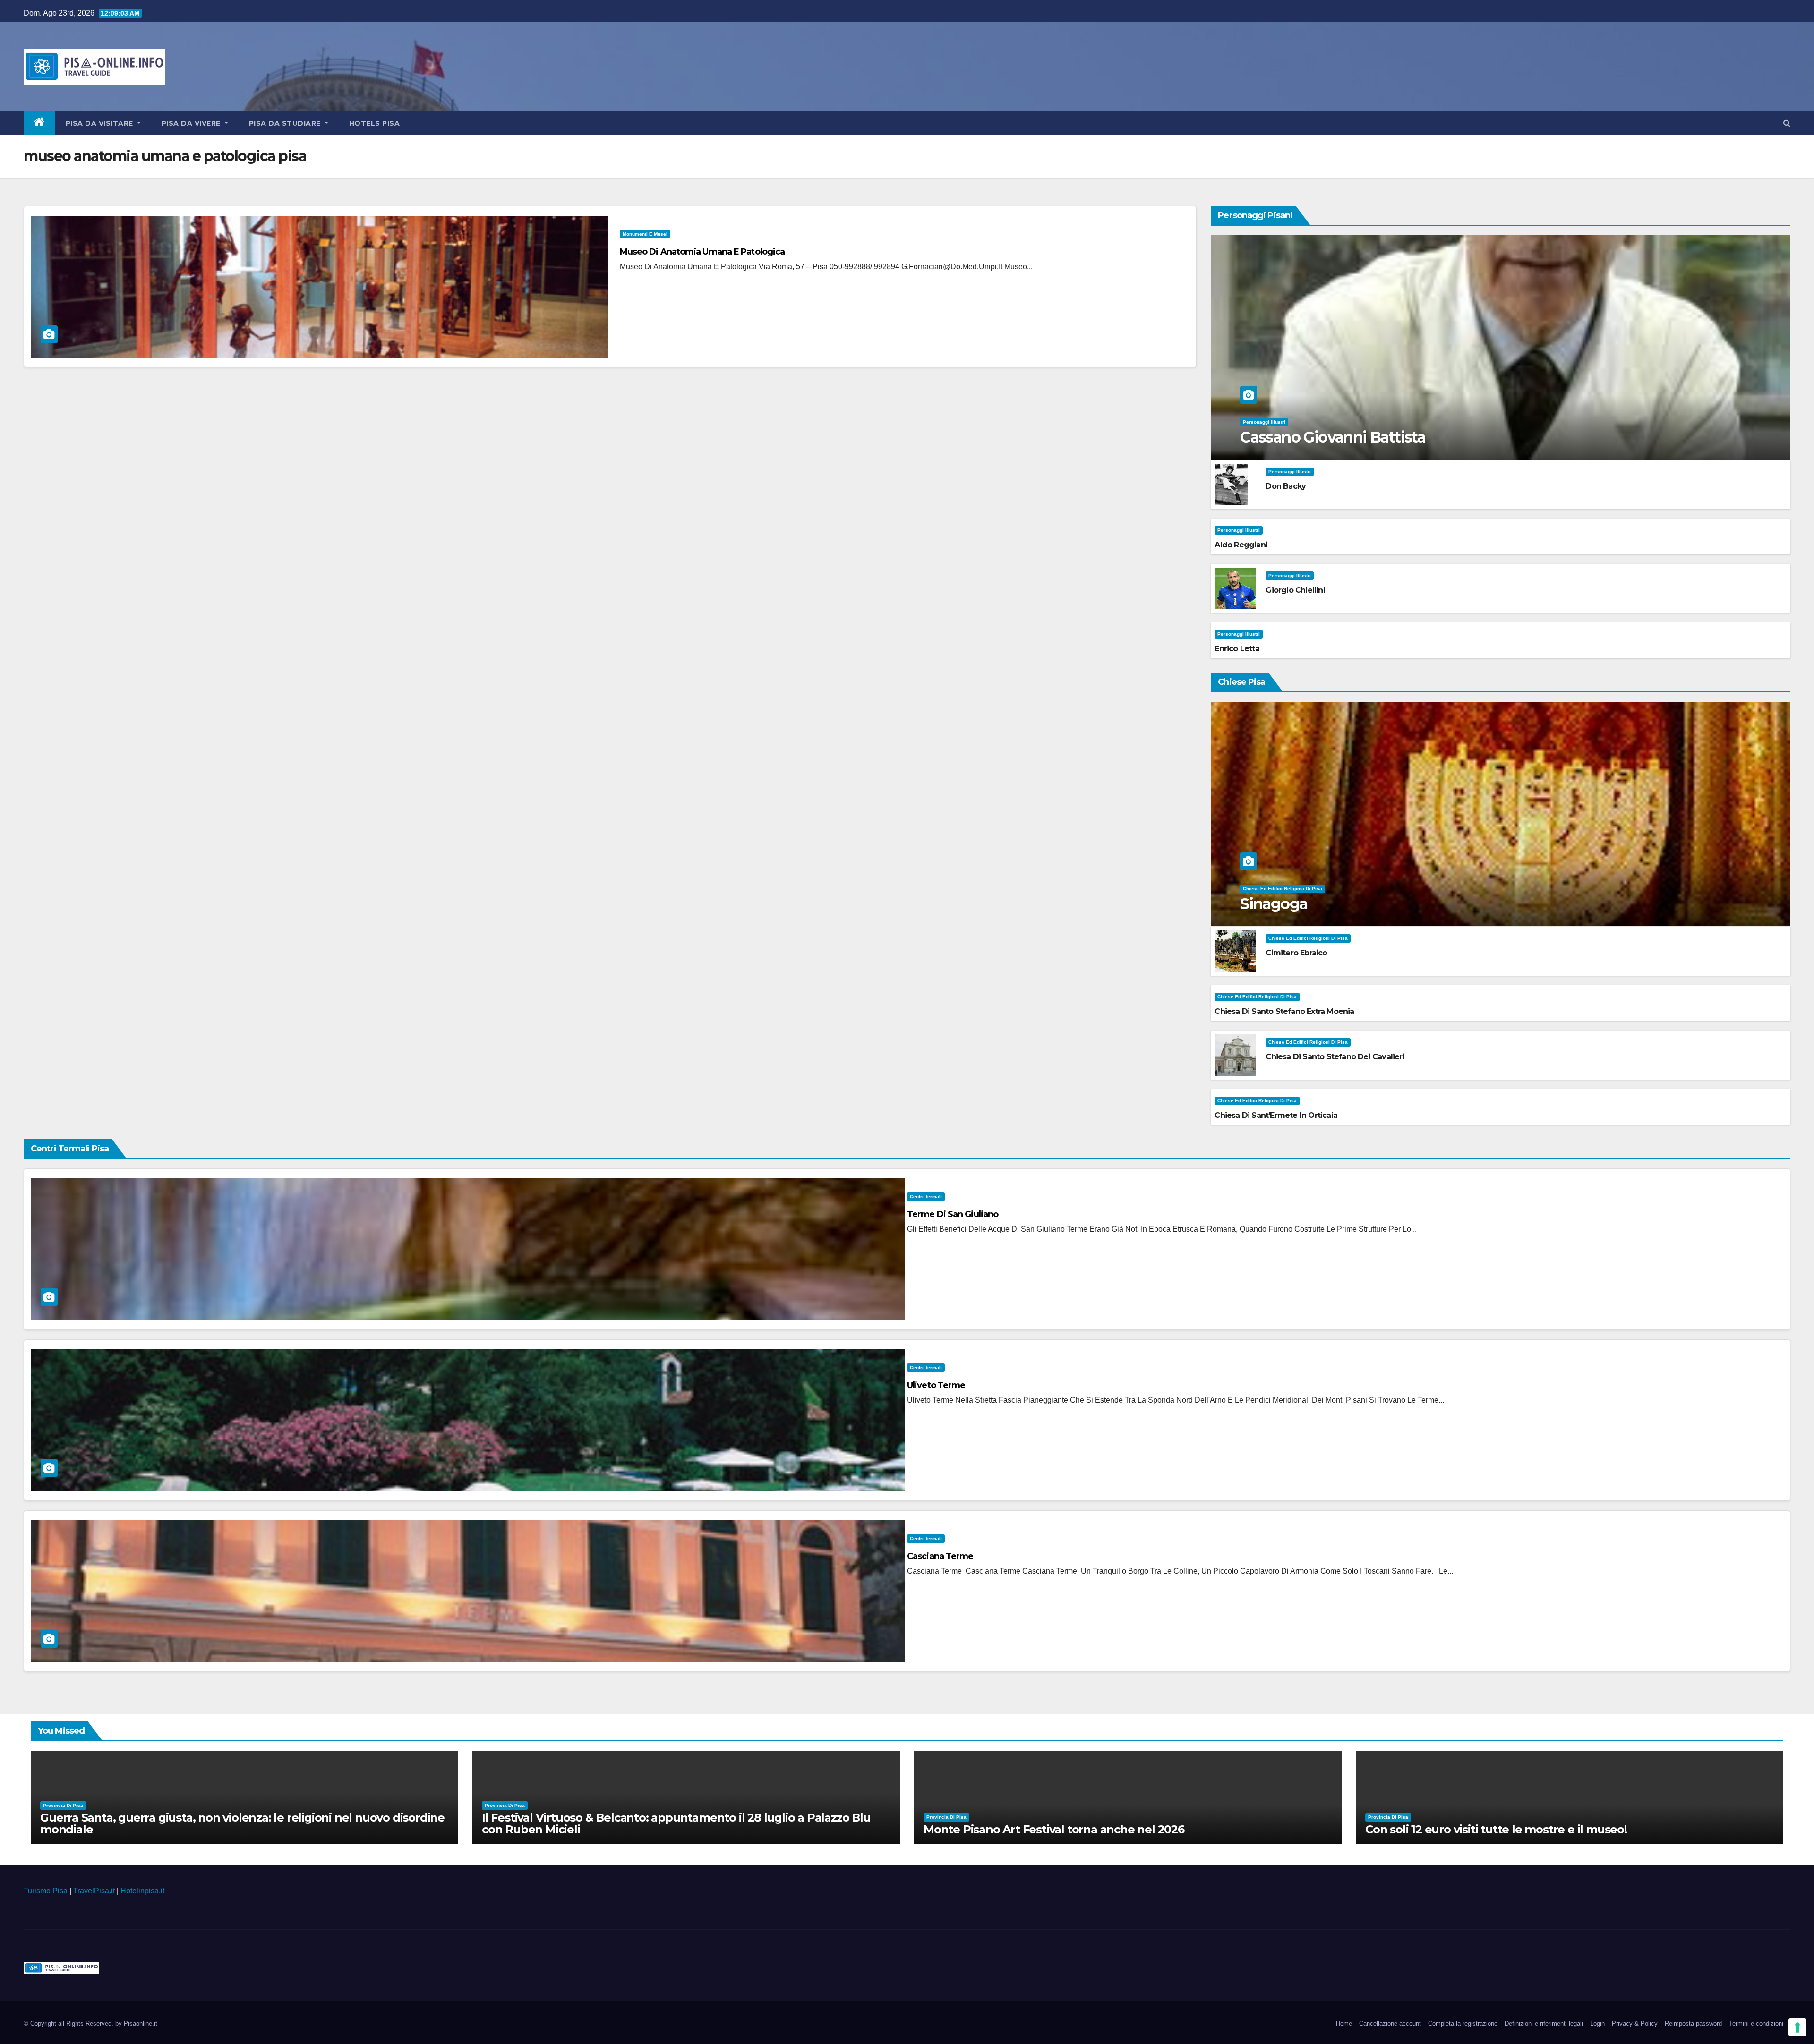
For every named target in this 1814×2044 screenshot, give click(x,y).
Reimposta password (1693, 2023)
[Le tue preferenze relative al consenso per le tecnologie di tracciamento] (1797, 2027)
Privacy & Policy (1635, 2023)
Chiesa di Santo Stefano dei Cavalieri (1335, 1057)
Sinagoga (1274, 904)
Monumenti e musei (645, 234)
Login (1597, 2023)
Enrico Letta (1237, 649)
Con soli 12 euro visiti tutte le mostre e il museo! (1496, 1829)
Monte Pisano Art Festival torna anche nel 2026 (1054, 1829)
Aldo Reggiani (1241, 545)
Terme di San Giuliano (953, 1214)
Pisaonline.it (141, 2023)
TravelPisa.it (94, 1891)
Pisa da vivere (192, 123)
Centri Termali (926, 1197)
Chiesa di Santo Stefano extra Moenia (1284, 1011)
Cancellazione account (1390, 2023)
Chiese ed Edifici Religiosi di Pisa (1283, 889)
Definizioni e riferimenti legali (1544, 2023)
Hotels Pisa (375, 123)
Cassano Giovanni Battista (1333, 437)
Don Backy (1286, 486)
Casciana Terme (940, 1556)
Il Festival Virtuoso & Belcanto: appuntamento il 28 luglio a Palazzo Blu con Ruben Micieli (676, 1823)
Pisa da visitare (101, 123)
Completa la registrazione (1463, 2023)
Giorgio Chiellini (1295, 590)
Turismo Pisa (46, 1891)
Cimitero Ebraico (1296, 953)
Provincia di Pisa (63, 1805)
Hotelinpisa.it (142, 1891)
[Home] (39, 123)
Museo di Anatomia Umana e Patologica (702, 252)
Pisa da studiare (286, 123)
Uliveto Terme (936, 1385)
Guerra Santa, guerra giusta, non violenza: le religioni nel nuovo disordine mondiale (242, 1823)
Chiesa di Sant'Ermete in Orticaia (1276, 1115)
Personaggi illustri (1264, 422)
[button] (1787, 123)
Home (1344, 2023)
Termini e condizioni (1756, 2023)
